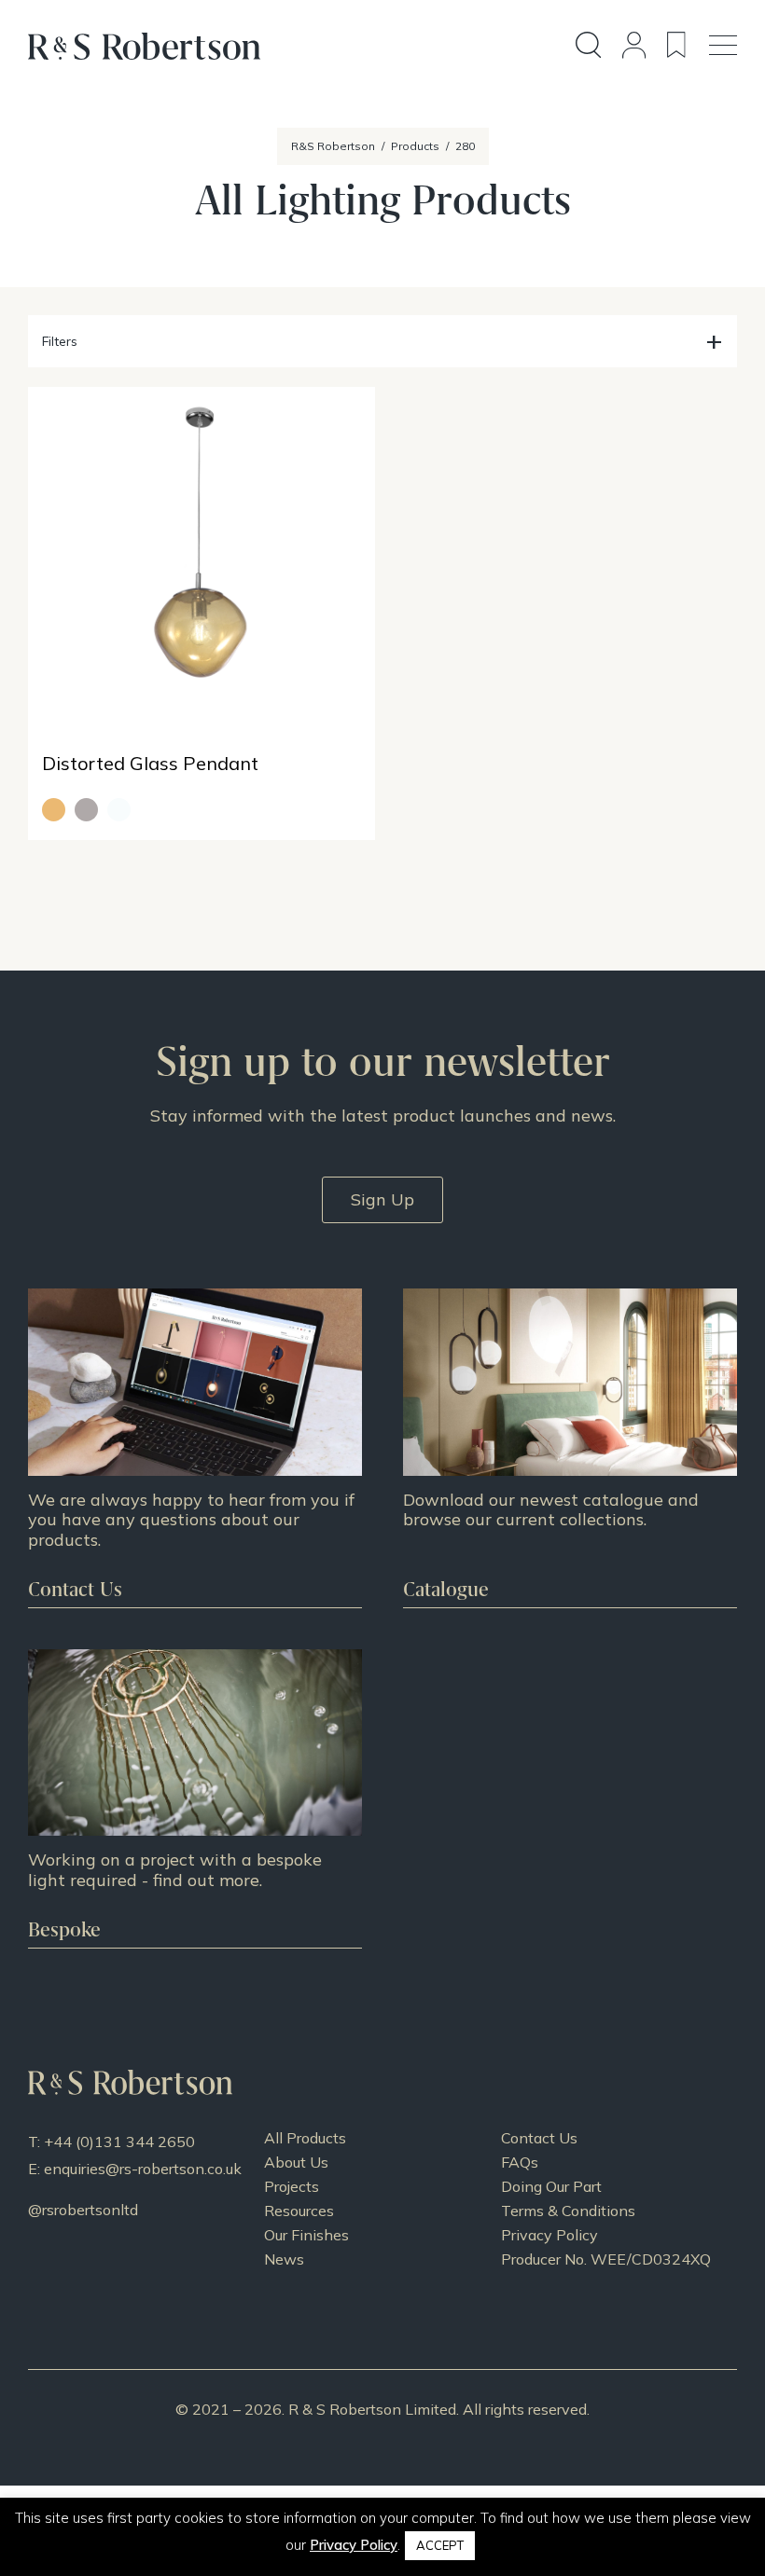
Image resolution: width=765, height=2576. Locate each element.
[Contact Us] (195, 1448)
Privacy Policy (549, 2235)
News (284, 2259)
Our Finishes (306, 2235)
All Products (305, 2138)
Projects (292, 2186)
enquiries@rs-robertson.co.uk (143, 2169)
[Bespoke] (195, 1798)
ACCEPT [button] (440, 2545)
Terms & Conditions (568, 2211)
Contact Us (539, 2138)
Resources (299, 2211)
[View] (570, 1448)
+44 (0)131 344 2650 (119, 2142)
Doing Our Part (551, 2186)
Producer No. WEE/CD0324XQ (606, 2259)
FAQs (520, 2162)
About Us (296, 2162)
